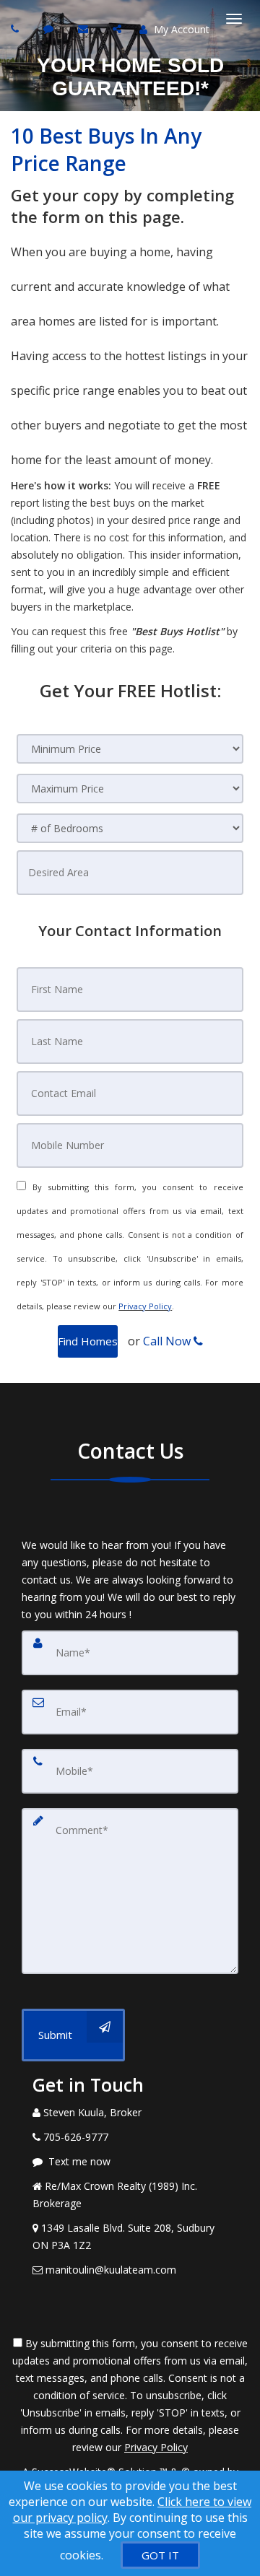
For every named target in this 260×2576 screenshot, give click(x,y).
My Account (180, 29)
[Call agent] (17, 29)
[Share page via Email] (119, 29)
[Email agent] (85, 29)
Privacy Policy (145, 1306)
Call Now (168, 1341)
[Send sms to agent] (50, 29)
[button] (88, 1341)
